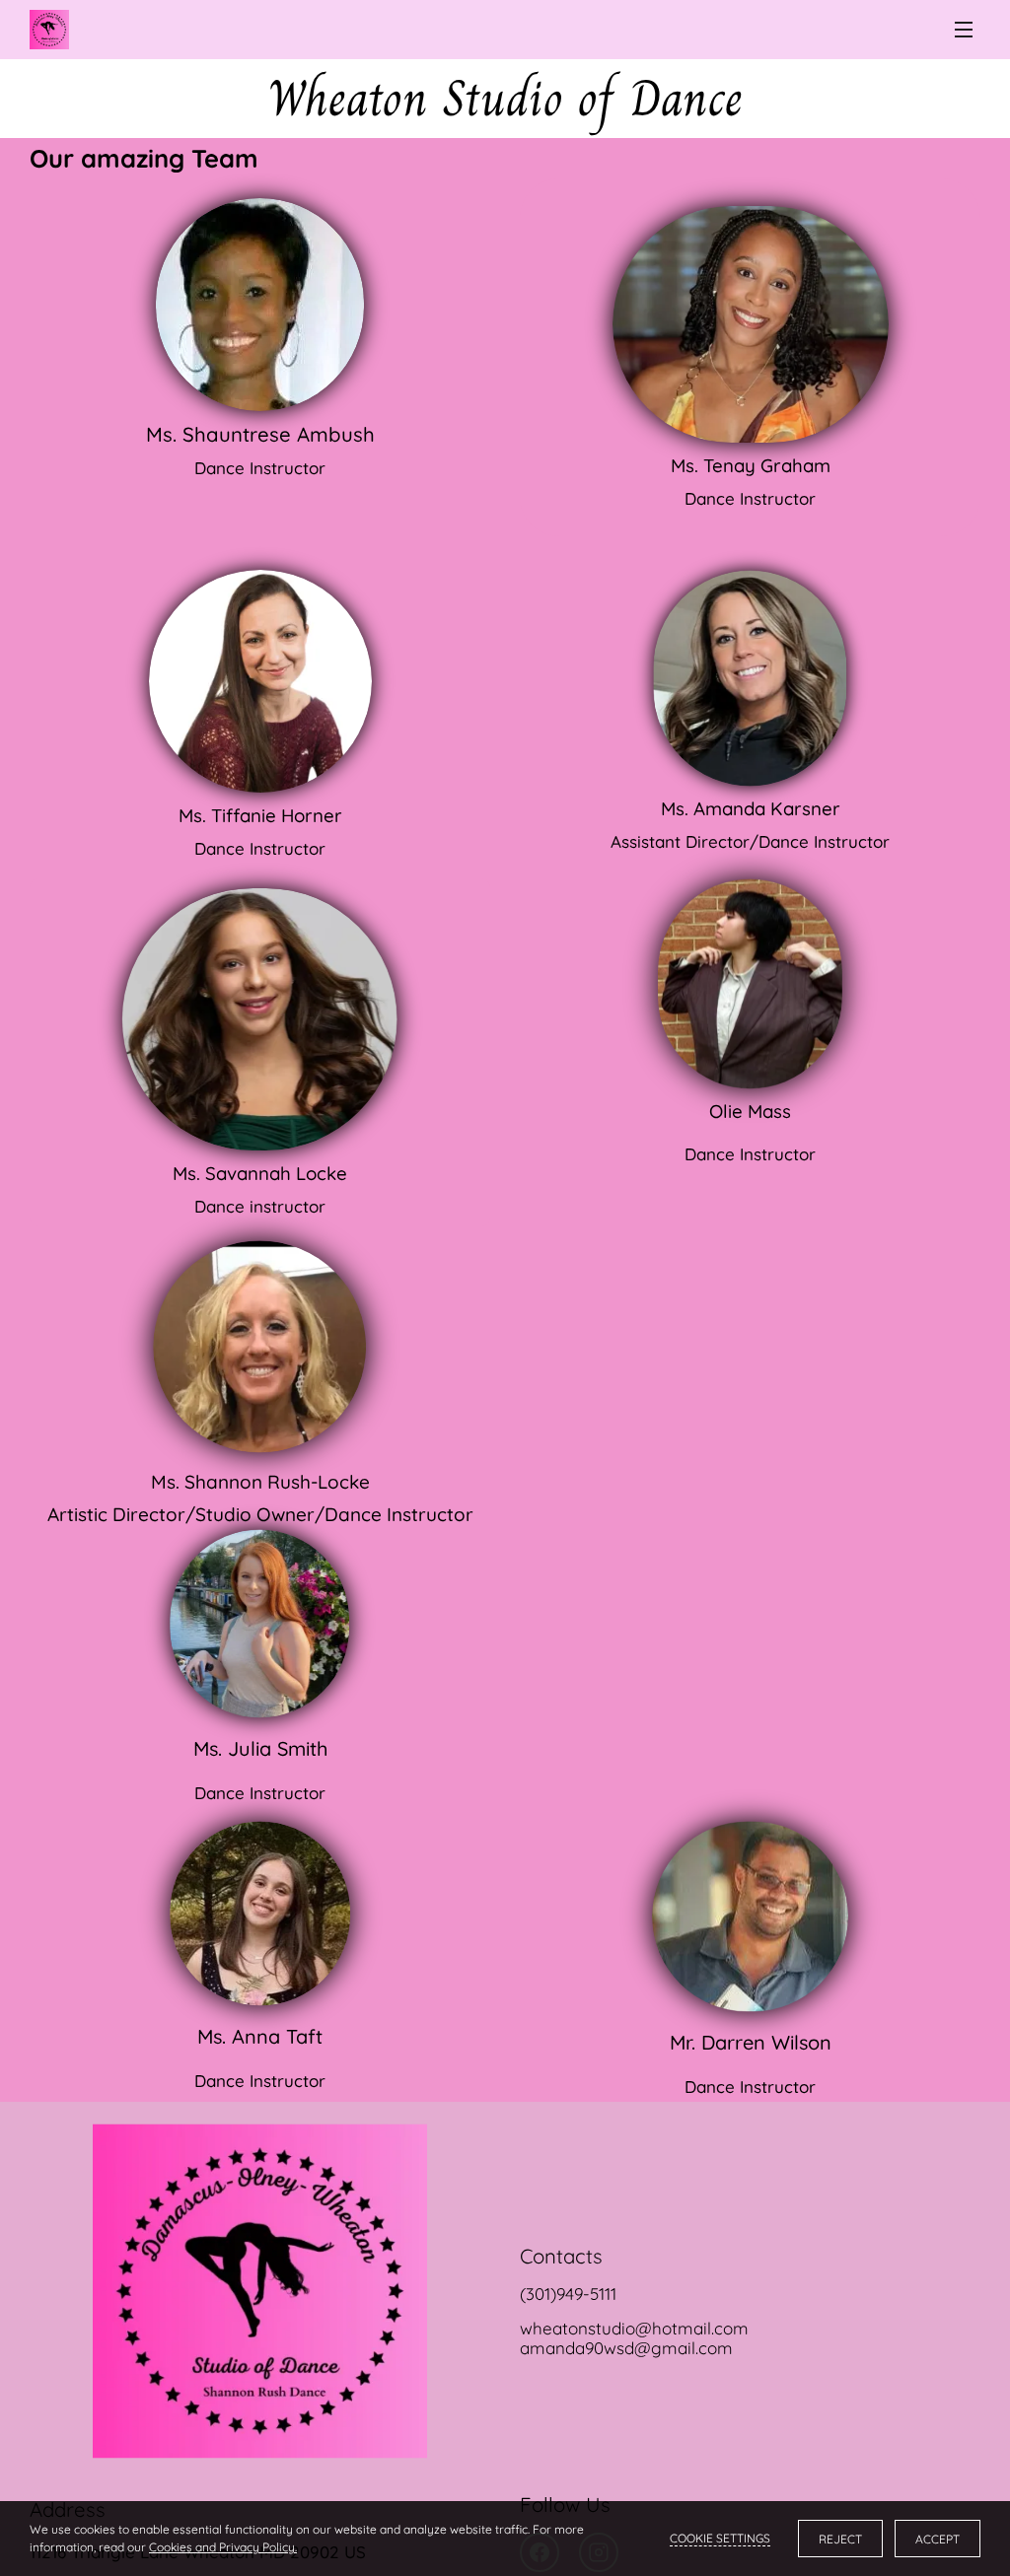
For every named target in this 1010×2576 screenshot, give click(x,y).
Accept (938, 2539)
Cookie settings (720, 2538)
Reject (840, 2539)
